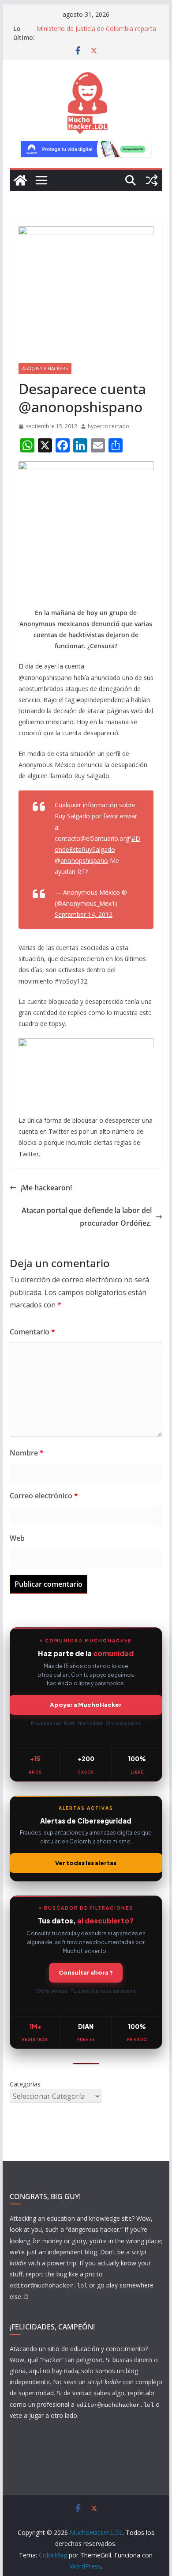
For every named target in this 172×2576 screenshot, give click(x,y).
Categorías (25, 2084)
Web (17, 1538)
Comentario (32, 1332)
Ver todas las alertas (86, 1863)
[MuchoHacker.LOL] (20, 180)
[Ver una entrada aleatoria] (152, 180)
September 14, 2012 (84, 914)
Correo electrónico (44, 1496)
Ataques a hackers (45, 369)
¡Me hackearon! (46, 1188)
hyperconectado (108, 426)
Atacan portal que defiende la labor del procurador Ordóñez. (87, 1217)
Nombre (27, 1453)
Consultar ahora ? (86, 1972)
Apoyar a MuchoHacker (86, 1705)
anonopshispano (84, 861)
